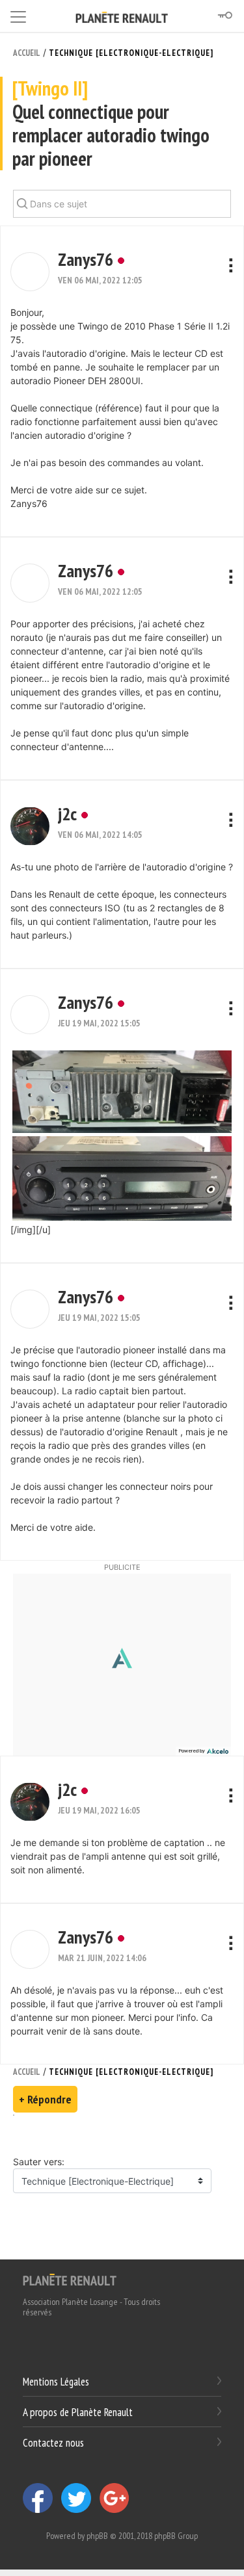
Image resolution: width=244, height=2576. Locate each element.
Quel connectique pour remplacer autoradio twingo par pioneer (111, 124)
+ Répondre (45, 2099)
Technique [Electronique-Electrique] (131, 53)
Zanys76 (86, 259)
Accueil (27, 53)
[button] (30, 272)
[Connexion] (224, 16)
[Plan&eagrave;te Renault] (70, 2279)
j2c (67, 813)
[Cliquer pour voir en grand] (122, 1090)
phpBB (97, 2536)
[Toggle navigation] (18, 15)
